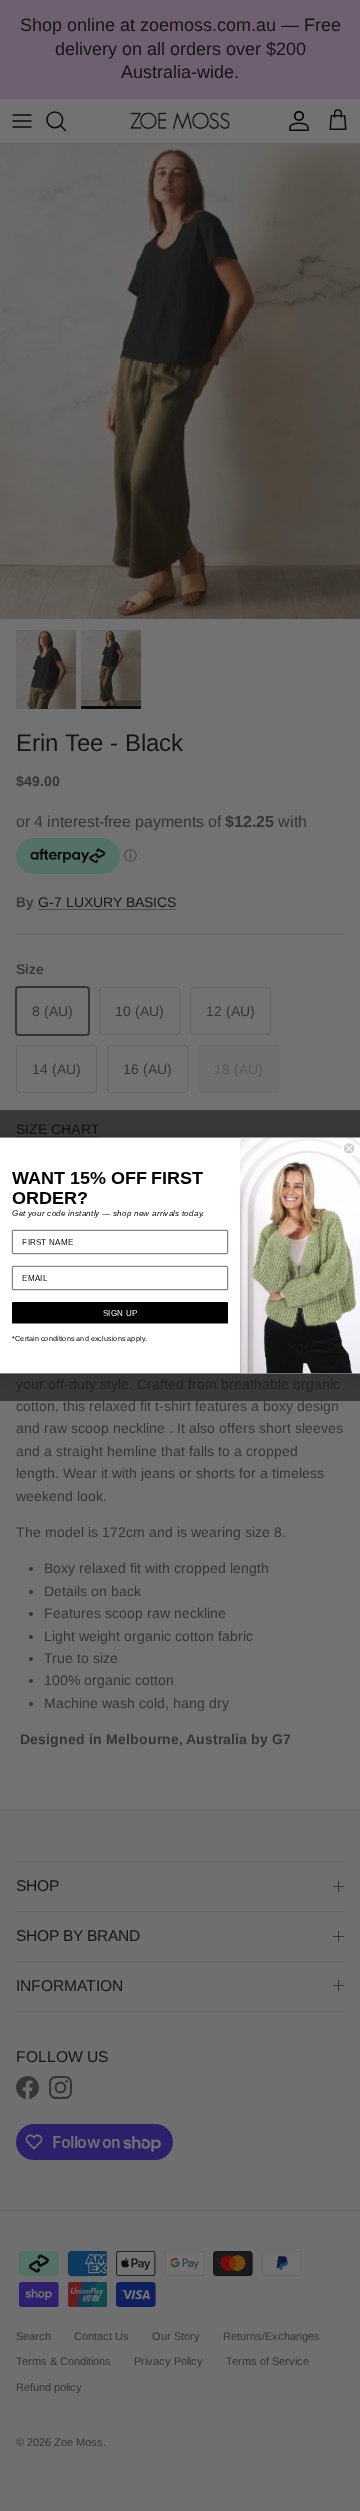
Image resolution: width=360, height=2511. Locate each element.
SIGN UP (120, 1313)
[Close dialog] (349, 1148)
